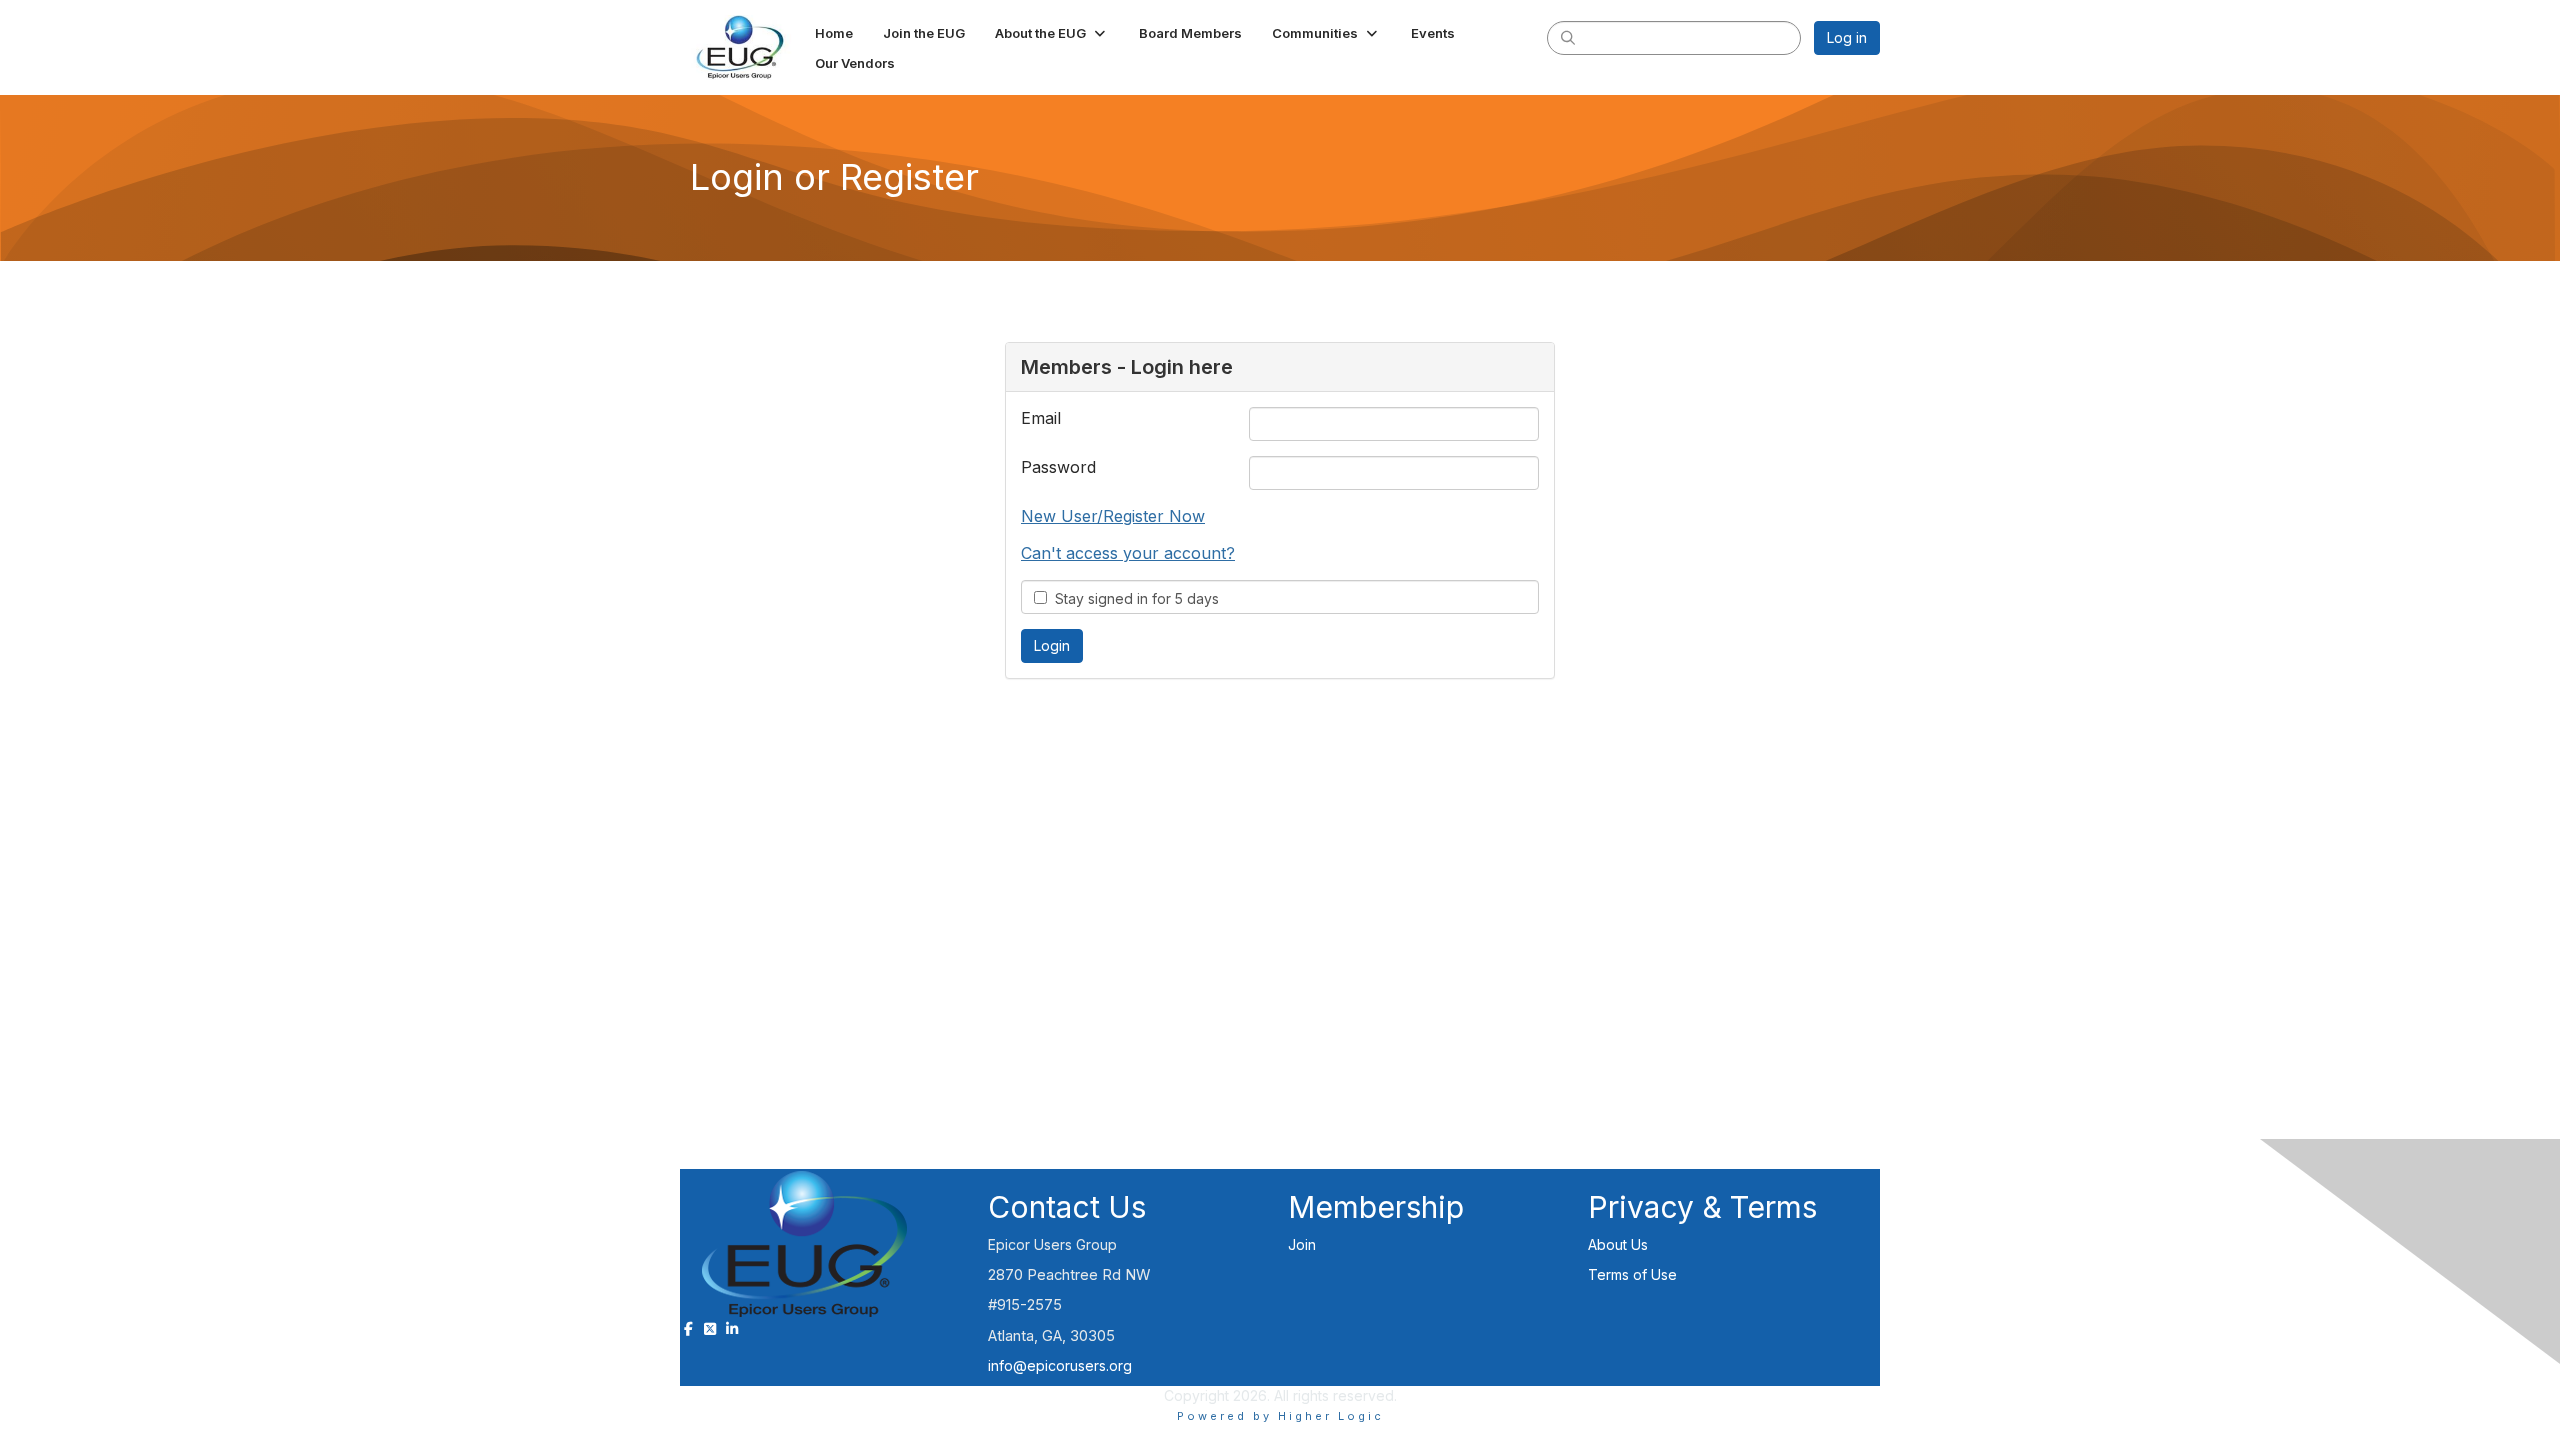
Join (1302, 1244)
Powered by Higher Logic (1280, 1416)
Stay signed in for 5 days (1133, 598)
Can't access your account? (1128, 553)
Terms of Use (1632, 1274)
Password (1058, 467)
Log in (1847, 37)
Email (1041, 418)
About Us (1618, 1244)
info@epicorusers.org (1060, 1365)
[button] (1052, 33)
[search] (1568, 37)
